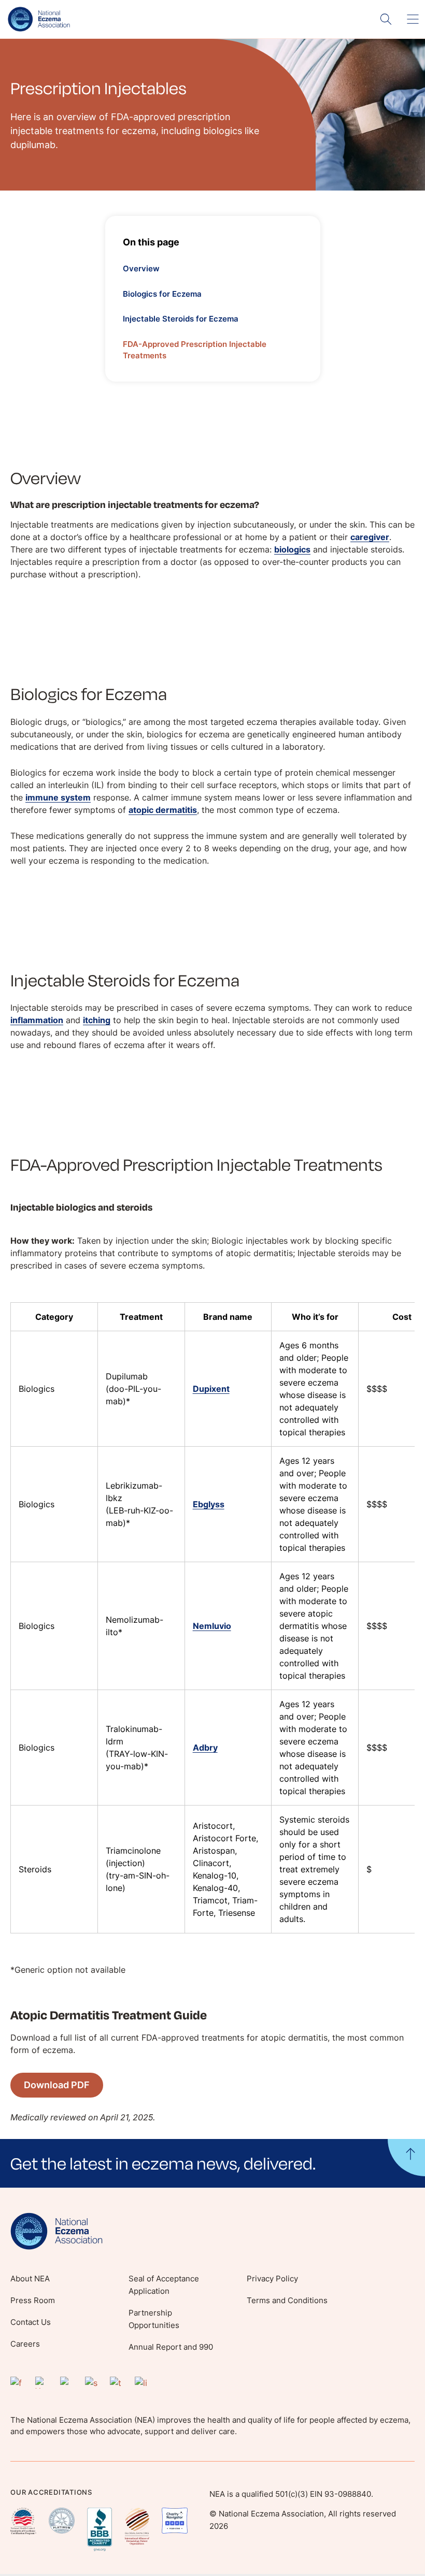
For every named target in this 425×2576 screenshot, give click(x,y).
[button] (212, 2163)
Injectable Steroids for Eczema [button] (181, 319)
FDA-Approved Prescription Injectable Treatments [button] (195, 350)
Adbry (205, 1748)
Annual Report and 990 (171, 2347)
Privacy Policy (272, 2279)
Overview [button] (141, 268)
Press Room (33, 2300)
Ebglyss (209, 1504)
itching (97, 1020)
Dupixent (211, 1389)
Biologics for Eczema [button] (162, 294)
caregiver (370, 537)
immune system (58, 797)
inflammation (37, 1020)
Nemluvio (212, 1626)
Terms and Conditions (287, 2300)
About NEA (30, 2279)
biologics (292, 549)
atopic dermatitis (163, 810)
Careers (25, 2344)
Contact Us (31, 2322)
